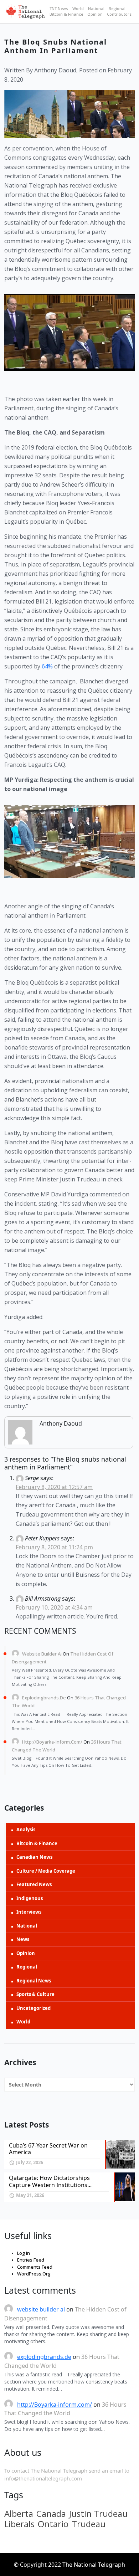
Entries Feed (31, 2260)
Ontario (53, 2524)
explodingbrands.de (44, 1698)
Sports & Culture (35, 1994)
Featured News (34, 1884)
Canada (51, 2514)
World (78, 8)
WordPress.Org (34, 2274)
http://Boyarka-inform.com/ (52, 1742)
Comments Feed (35, 2267)
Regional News (34, 1981)
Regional (117, 8)
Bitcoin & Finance (66, 14)
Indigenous (30, 1898)
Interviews (29, 1912)
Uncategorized (34, 2008)
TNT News (59, 8)
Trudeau (89, 2524)
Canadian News (34, 1857)
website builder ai (42, 1654)
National (96, 8)
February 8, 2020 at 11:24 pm (54, 1547)
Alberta (19, 2514)
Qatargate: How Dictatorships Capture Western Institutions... (50, 2181)
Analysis (26, 1830)
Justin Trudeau (98, 2514)
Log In (24, 2253)
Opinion (95, 14)
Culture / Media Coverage (46, 1871)
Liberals (19, 2524)
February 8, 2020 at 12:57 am (54, 1487)
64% (47, 666)
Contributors (119, 14)
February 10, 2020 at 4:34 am (54, 1607)
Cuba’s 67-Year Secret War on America (48, 2149)
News (23, 1939)
